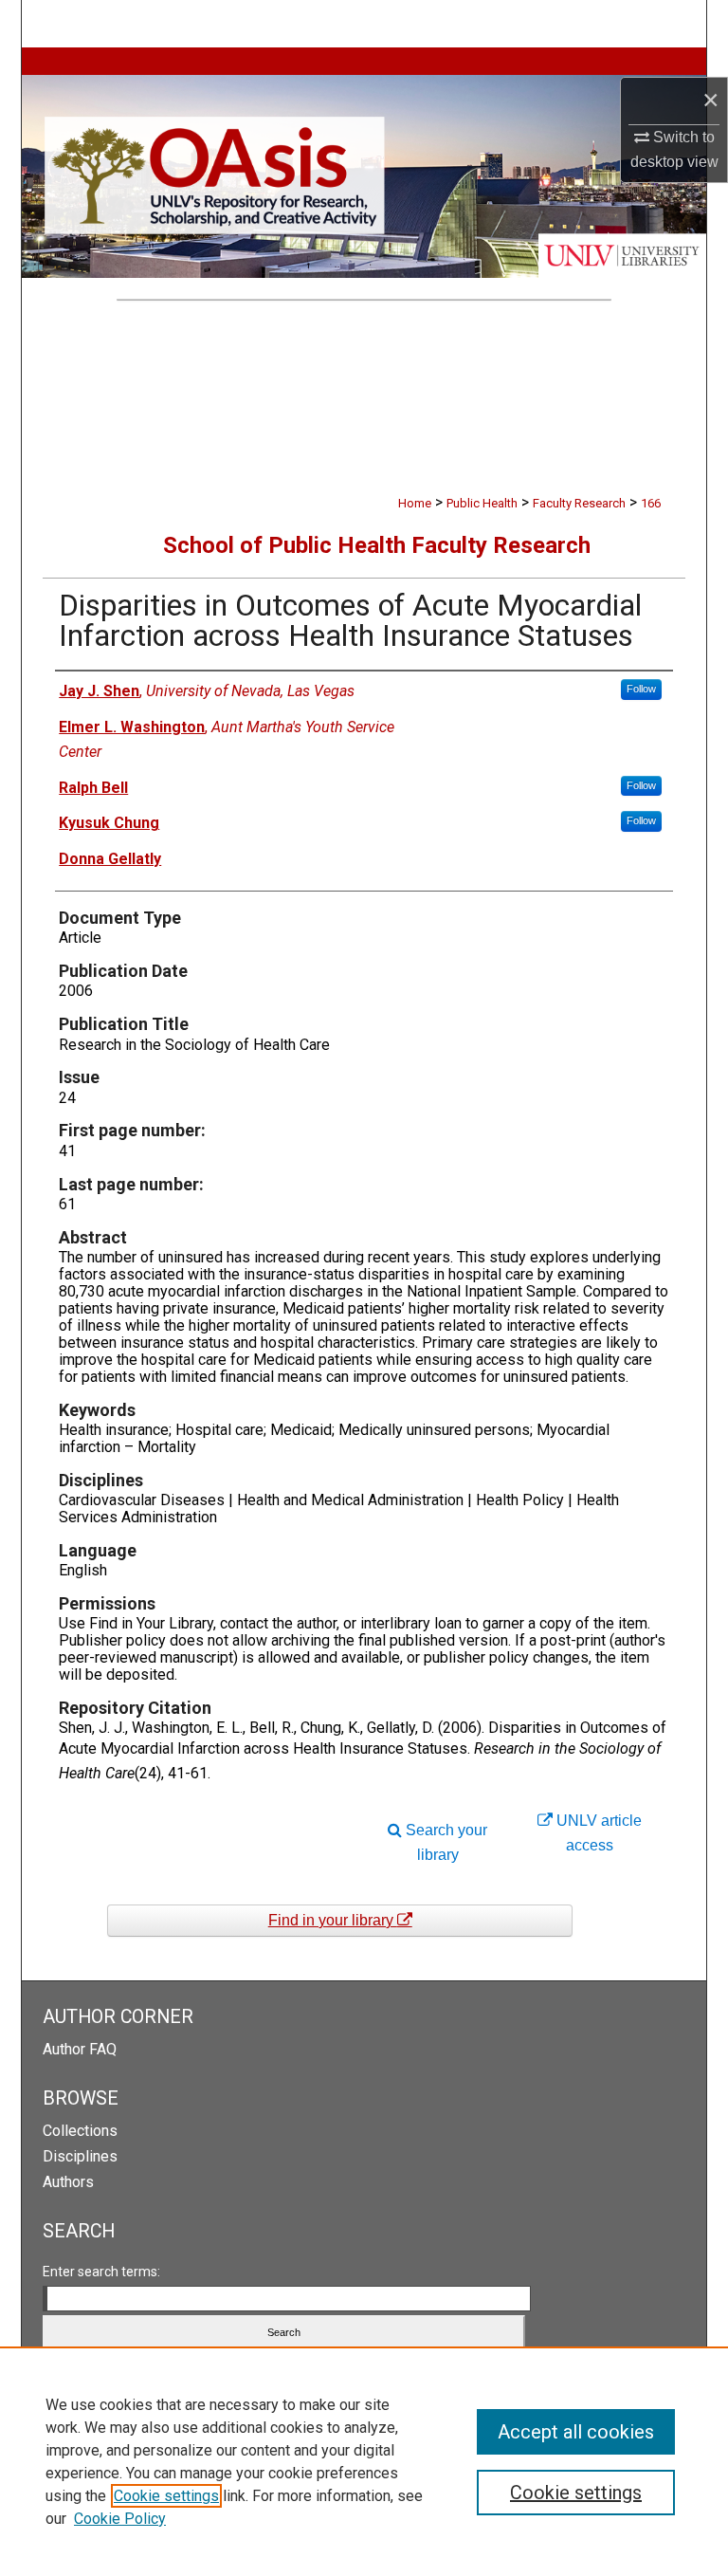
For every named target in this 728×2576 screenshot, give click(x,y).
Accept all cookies (576, 2432)
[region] (364, 2461)
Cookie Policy (120, 2519)
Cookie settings (166, 2496)
